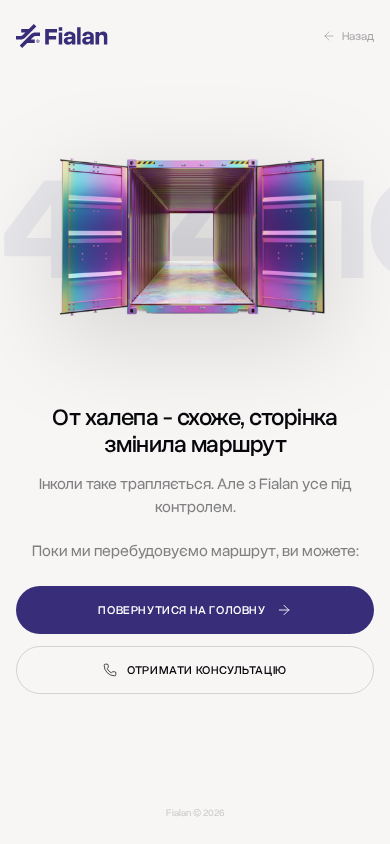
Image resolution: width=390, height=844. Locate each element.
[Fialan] (62, 36)
